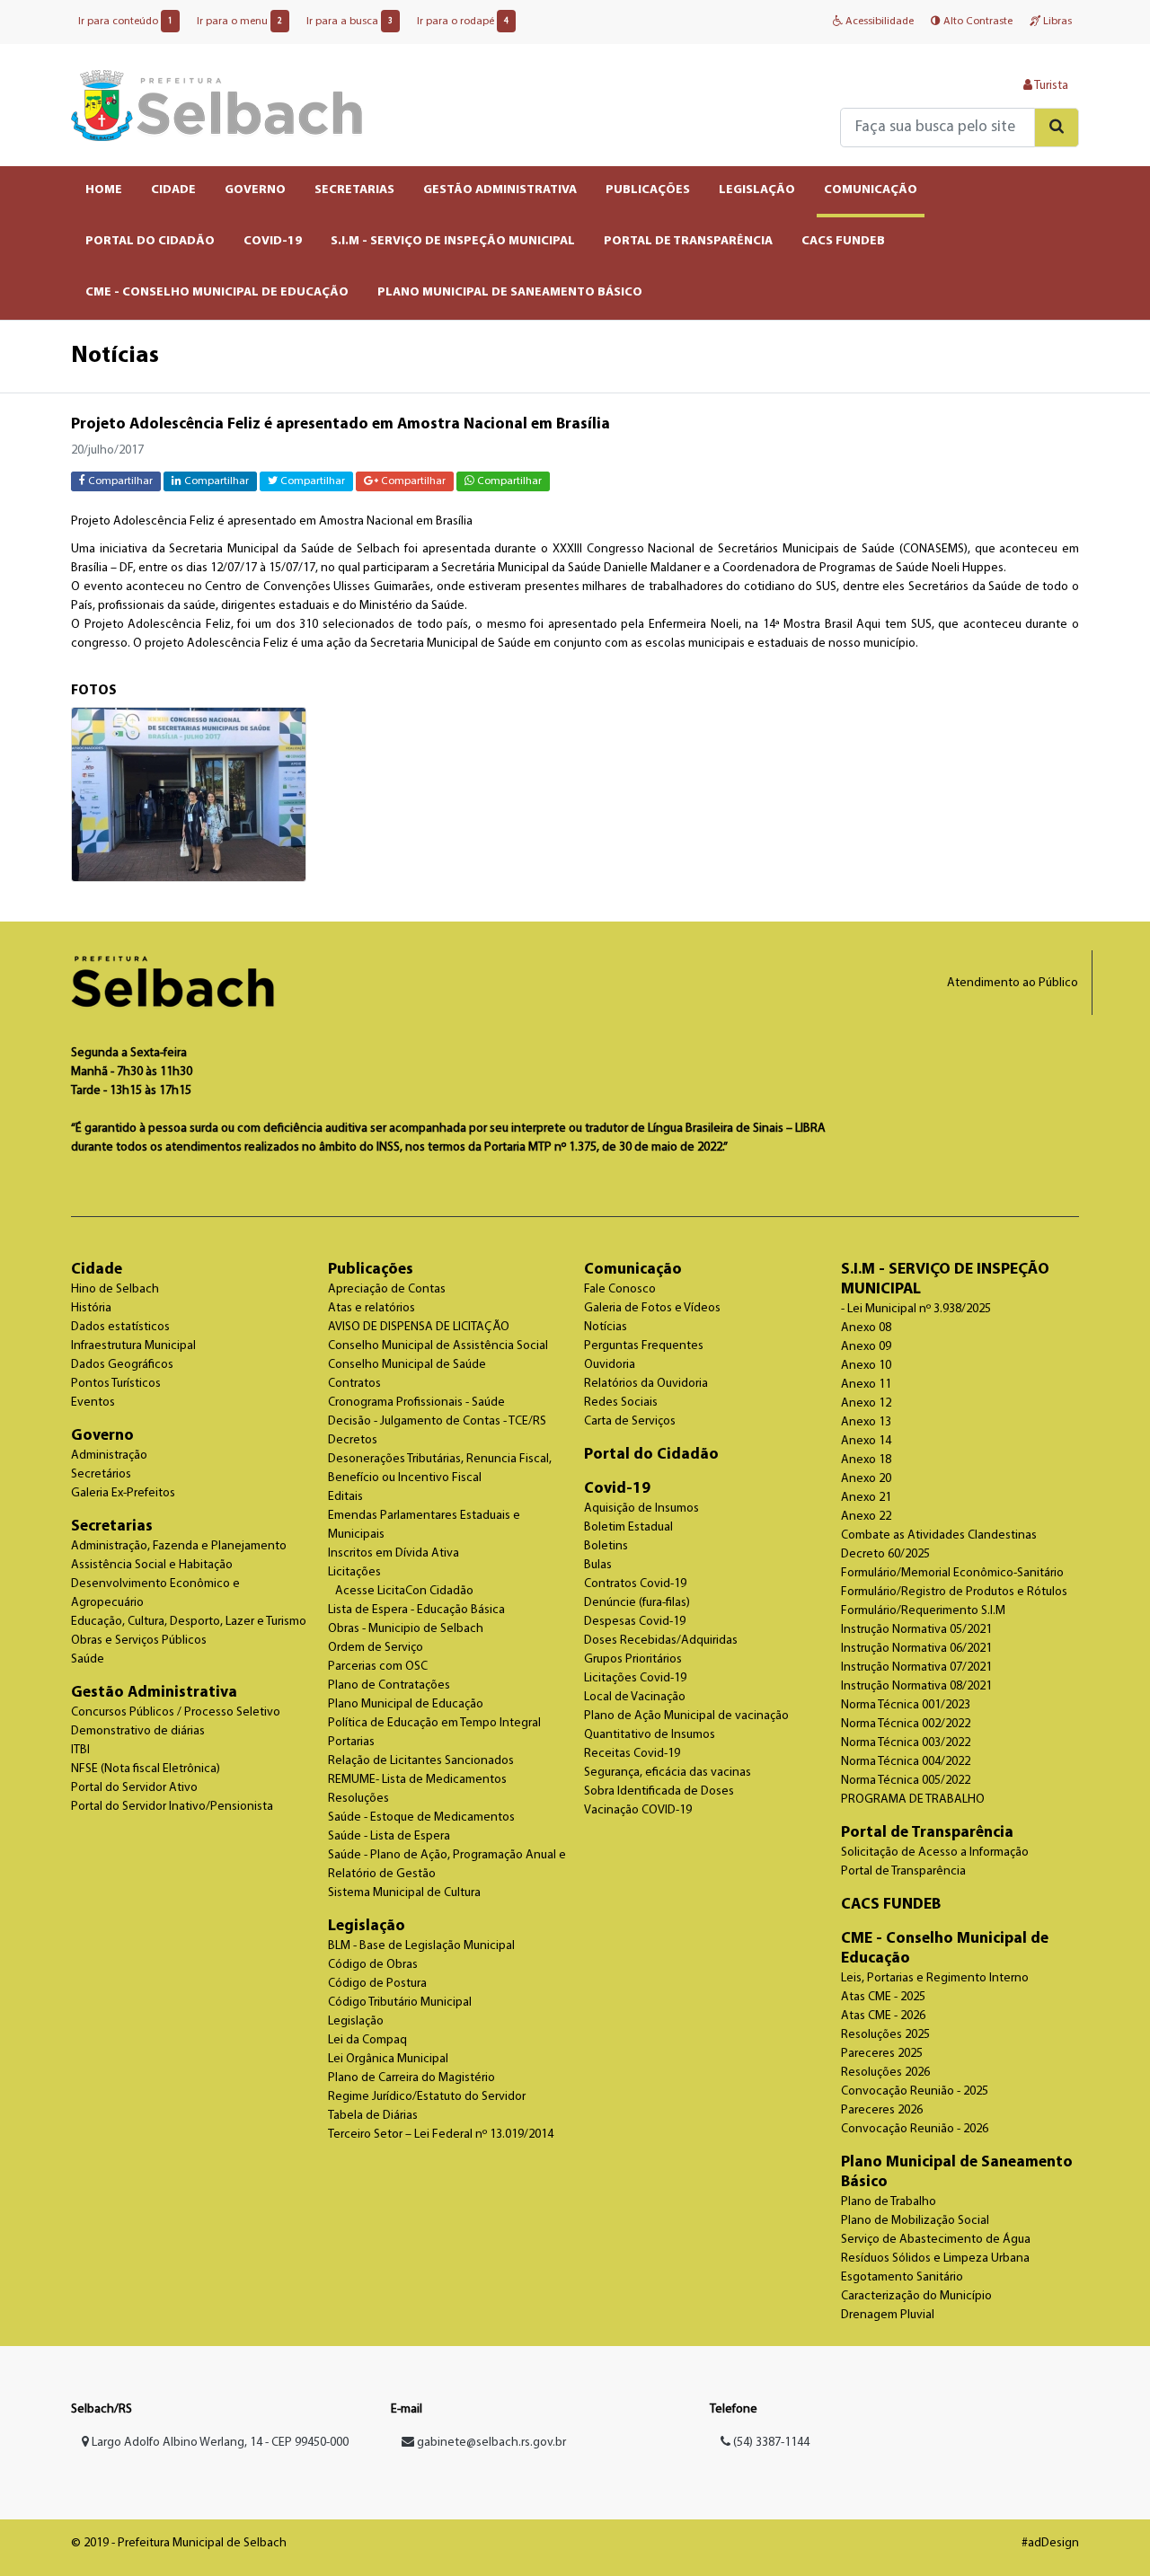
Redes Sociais (621, 1403)
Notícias (606, 1327)
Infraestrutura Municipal (133, 1346)
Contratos (354, 1384)
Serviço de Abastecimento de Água (936, 2240)
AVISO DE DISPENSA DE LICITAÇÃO (419, 1327)
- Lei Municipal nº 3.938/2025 (916, 1309)
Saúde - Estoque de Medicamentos (421, 1817)
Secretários (101, 1474)
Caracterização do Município (916, 2296)
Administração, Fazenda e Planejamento (179, 1546)
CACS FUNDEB (843, 241)
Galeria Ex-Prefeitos (123, 1493)
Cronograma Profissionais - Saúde (416, 1403)
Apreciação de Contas (387, 1289)
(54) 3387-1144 (770, 2443)
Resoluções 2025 (885, 2035)
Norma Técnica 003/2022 (906, 1743)
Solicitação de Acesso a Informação (935, 1853)
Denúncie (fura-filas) (637, 1603)
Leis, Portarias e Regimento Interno (935, 1978)
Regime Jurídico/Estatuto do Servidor (427, 2097)
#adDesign (1050, 2543)
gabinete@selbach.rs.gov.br (491, 2443)
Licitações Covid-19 (635, 1678)
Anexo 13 (866, 1422)
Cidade (97, 1270)
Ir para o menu (239, 22)
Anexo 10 (866, 1366)
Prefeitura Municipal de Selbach (217, 105)
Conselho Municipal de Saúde (407, 1365)
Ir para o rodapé (463, 22)
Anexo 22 (866, 1517)
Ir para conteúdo (125, 22)
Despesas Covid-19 (635, 1622)
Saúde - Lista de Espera (389, 1836)
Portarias (351, 1742)
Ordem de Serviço (376, 1648)
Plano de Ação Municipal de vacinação (686, 1716)
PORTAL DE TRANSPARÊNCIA (688, 241)
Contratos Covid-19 (635, 1584)
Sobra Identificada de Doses (659, 1791)
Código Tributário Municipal (400, 2003)
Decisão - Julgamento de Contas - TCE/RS (437, 1421)
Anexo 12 (866, 1403)
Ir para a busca (349, 22)
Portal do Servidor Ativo (134, 1788)
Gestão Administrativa (154, 1693)
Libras (1056, 22)
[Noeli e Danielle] (189, 794)
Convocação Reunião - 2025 (915, 2091)
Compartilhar (119, 481)
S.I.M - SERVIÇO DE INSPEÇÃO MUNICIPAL (453, 241)
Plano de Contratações (389, 1685)
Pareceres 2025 (882, 2054)
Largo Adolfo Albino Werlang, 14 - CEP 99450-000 (219, 2443)
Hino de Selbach (115, 1289)
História (91, 1308)
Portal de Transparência (927, 1833)
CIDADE (173, 190)
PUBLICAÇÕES (648, 190)
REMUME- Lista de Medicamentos (417, 1780)
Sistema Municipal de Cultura (404, 1893)
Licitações (354, 1572)
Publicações (371, 1270)
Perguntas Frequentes (644, 1346)
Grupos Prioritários (633, 1659)
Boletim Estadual (628, 1527)
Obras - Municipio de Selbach (406, 1629)
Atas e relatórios (372, 1308)
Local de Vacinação (635, 1697)
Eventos (93, 1403)
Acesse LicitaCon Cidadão (404, 1591)
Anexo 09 (866, 1347)
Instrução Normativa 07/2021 (916, 1667)
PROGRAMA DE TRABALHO (913, 1800)
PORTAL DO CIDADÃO (150, 241)
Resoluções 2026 (885, 2073)
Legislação (367, 1926)
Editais (345, 1497)
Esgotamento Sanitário (902, 2277)
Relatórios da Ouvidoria (646, 1384)
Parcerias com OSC (378, 1667)
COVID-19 (273, 241)
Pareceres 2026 (882, 2110)
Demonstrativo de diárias (138, 1731)
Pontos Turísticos (116, 1384)
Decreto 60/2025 (885, 1554)
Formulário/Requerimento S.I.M (923, 1611)
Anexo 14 (866, 1441)
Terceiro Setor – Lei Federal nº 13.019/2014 (441, 2135)
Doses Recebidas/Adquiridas (661, 1641)
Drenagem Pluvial (888, 2315)
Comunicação (633, 1270)
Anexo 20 (866, 1479)
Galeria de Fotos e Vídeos (652, 1308)
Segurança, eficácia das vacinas (668, 1773)
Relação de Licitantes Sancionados (421, 1761)
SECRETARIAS (354, 190)
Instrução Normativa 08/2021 (916, 1686)
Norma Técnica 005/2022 (906, 1781)
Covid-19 (617, 1489)
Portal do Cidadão (651, 1455)
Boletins (606, 1546)
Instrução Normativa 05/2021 (916, 1630)
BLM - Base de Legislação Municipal (421, 1946)
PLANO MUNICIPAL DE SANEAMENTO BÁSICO (510, 292)
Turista (1050, 86)
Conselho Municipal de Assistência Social (438, 1346)
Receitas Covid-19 (632, 1754)
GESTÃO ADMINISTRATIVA (500, 190)
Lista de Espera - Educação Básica (416, 1610)
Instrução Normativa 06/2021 (916, 1649)
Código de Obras (373, 1965)
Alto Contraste (977, 22)
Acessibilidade (878, 22)
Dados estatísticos (120, 1327)
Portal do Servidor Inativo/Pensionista (172, 1807)
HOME (104, 190)
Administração (109, 1456)
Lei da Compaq (367, 2040)
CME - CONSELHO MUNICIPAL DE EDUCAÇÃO (217, 292)
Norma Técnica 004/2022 (906, 1762)
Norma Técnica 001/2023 (906, 1705)
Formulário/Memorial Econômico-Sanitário (952, 1573)
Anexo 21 (866, 1498)
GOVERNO (255, 190)
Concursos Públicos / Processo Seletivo (176, 1712)
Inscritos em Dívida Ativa (394, 1553)
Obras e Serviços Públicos (139, 1641)
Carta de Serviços (630, 1421)
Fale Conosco (620, 1289)
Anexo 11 (866, 1385)
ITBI (80, 1750)
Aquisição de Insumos (641, 1509)
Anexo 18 (866, 1460)
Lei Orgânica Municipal (388, 2059)
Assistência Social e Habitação (152, 1565)
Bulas (598, 1565)
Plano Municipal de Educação (406, 1704)
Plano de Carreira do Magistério (411, 2078)
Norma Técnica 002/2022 (906, 1724)
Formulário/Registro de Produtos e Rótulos (954, 1592)
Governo (102, 1436)
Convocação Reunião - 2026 (915, 2129)
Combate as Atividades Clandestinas (939, 1535)
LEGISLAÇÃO (757, 190)
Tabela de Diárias (373, 2116)
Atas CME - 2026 (883, 2016)
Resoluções (358, 1799)
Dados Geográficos (122, 1365)
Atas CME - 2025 (883, 1997)
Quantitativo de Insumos (650, 1735)
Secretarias (112, 1526)
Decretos (353, 1440)
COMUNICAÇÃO (871, 190)
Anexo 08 (866, 1328)
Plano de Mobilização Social (915, 2221)
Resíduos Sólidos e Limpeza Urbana (935, 2258)
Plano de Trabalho (889, 2202)
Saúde (88, 1659)
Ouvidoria (610, 1365)
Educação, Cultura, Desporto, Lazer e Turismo (189, 1622)
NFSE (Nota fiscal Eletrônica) (146, 1769)
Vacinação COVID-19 (638, 1810)
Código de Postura (377, 1984)
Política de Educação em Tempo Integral (434, 1723)
